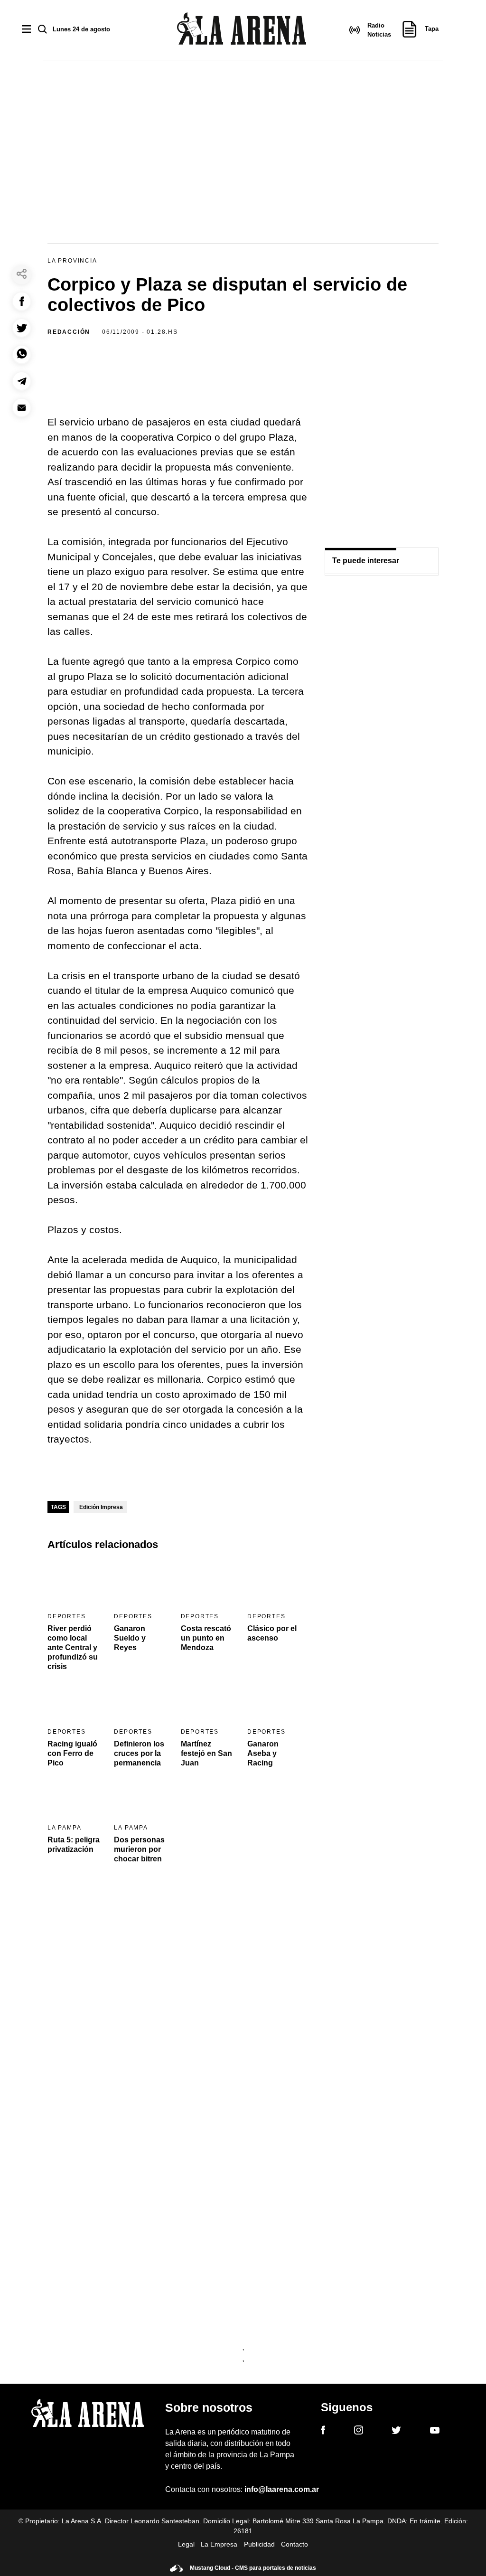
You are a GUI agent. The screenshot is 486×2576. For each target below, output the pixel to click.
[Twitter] (396, 2432)
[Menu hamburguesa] (26, 30)
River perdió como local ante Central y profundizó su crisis (73, 1647)
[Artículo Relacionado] (75, 1584)
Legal (186, 2544)
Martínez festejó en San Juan (206, 1753)
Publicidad (259, 2544)
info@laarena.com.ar (282, 2489)
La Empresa (219, 2544)
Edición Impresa (101, 1507)
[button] (22, 301)
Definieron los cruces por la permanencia (139, 1753)
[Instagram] (359, 2432)
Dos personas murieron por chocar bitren (139, 1849)
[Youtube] (435, 2432)
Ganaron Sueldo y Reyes (130, 1638)
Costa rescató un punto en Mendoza (206, 1638)
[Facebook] (323, 2432)
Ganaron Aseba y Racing (263, 1753)
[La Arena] (242, 30)
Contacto (294, 2544)
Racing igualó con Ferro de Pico (72, 1753)
